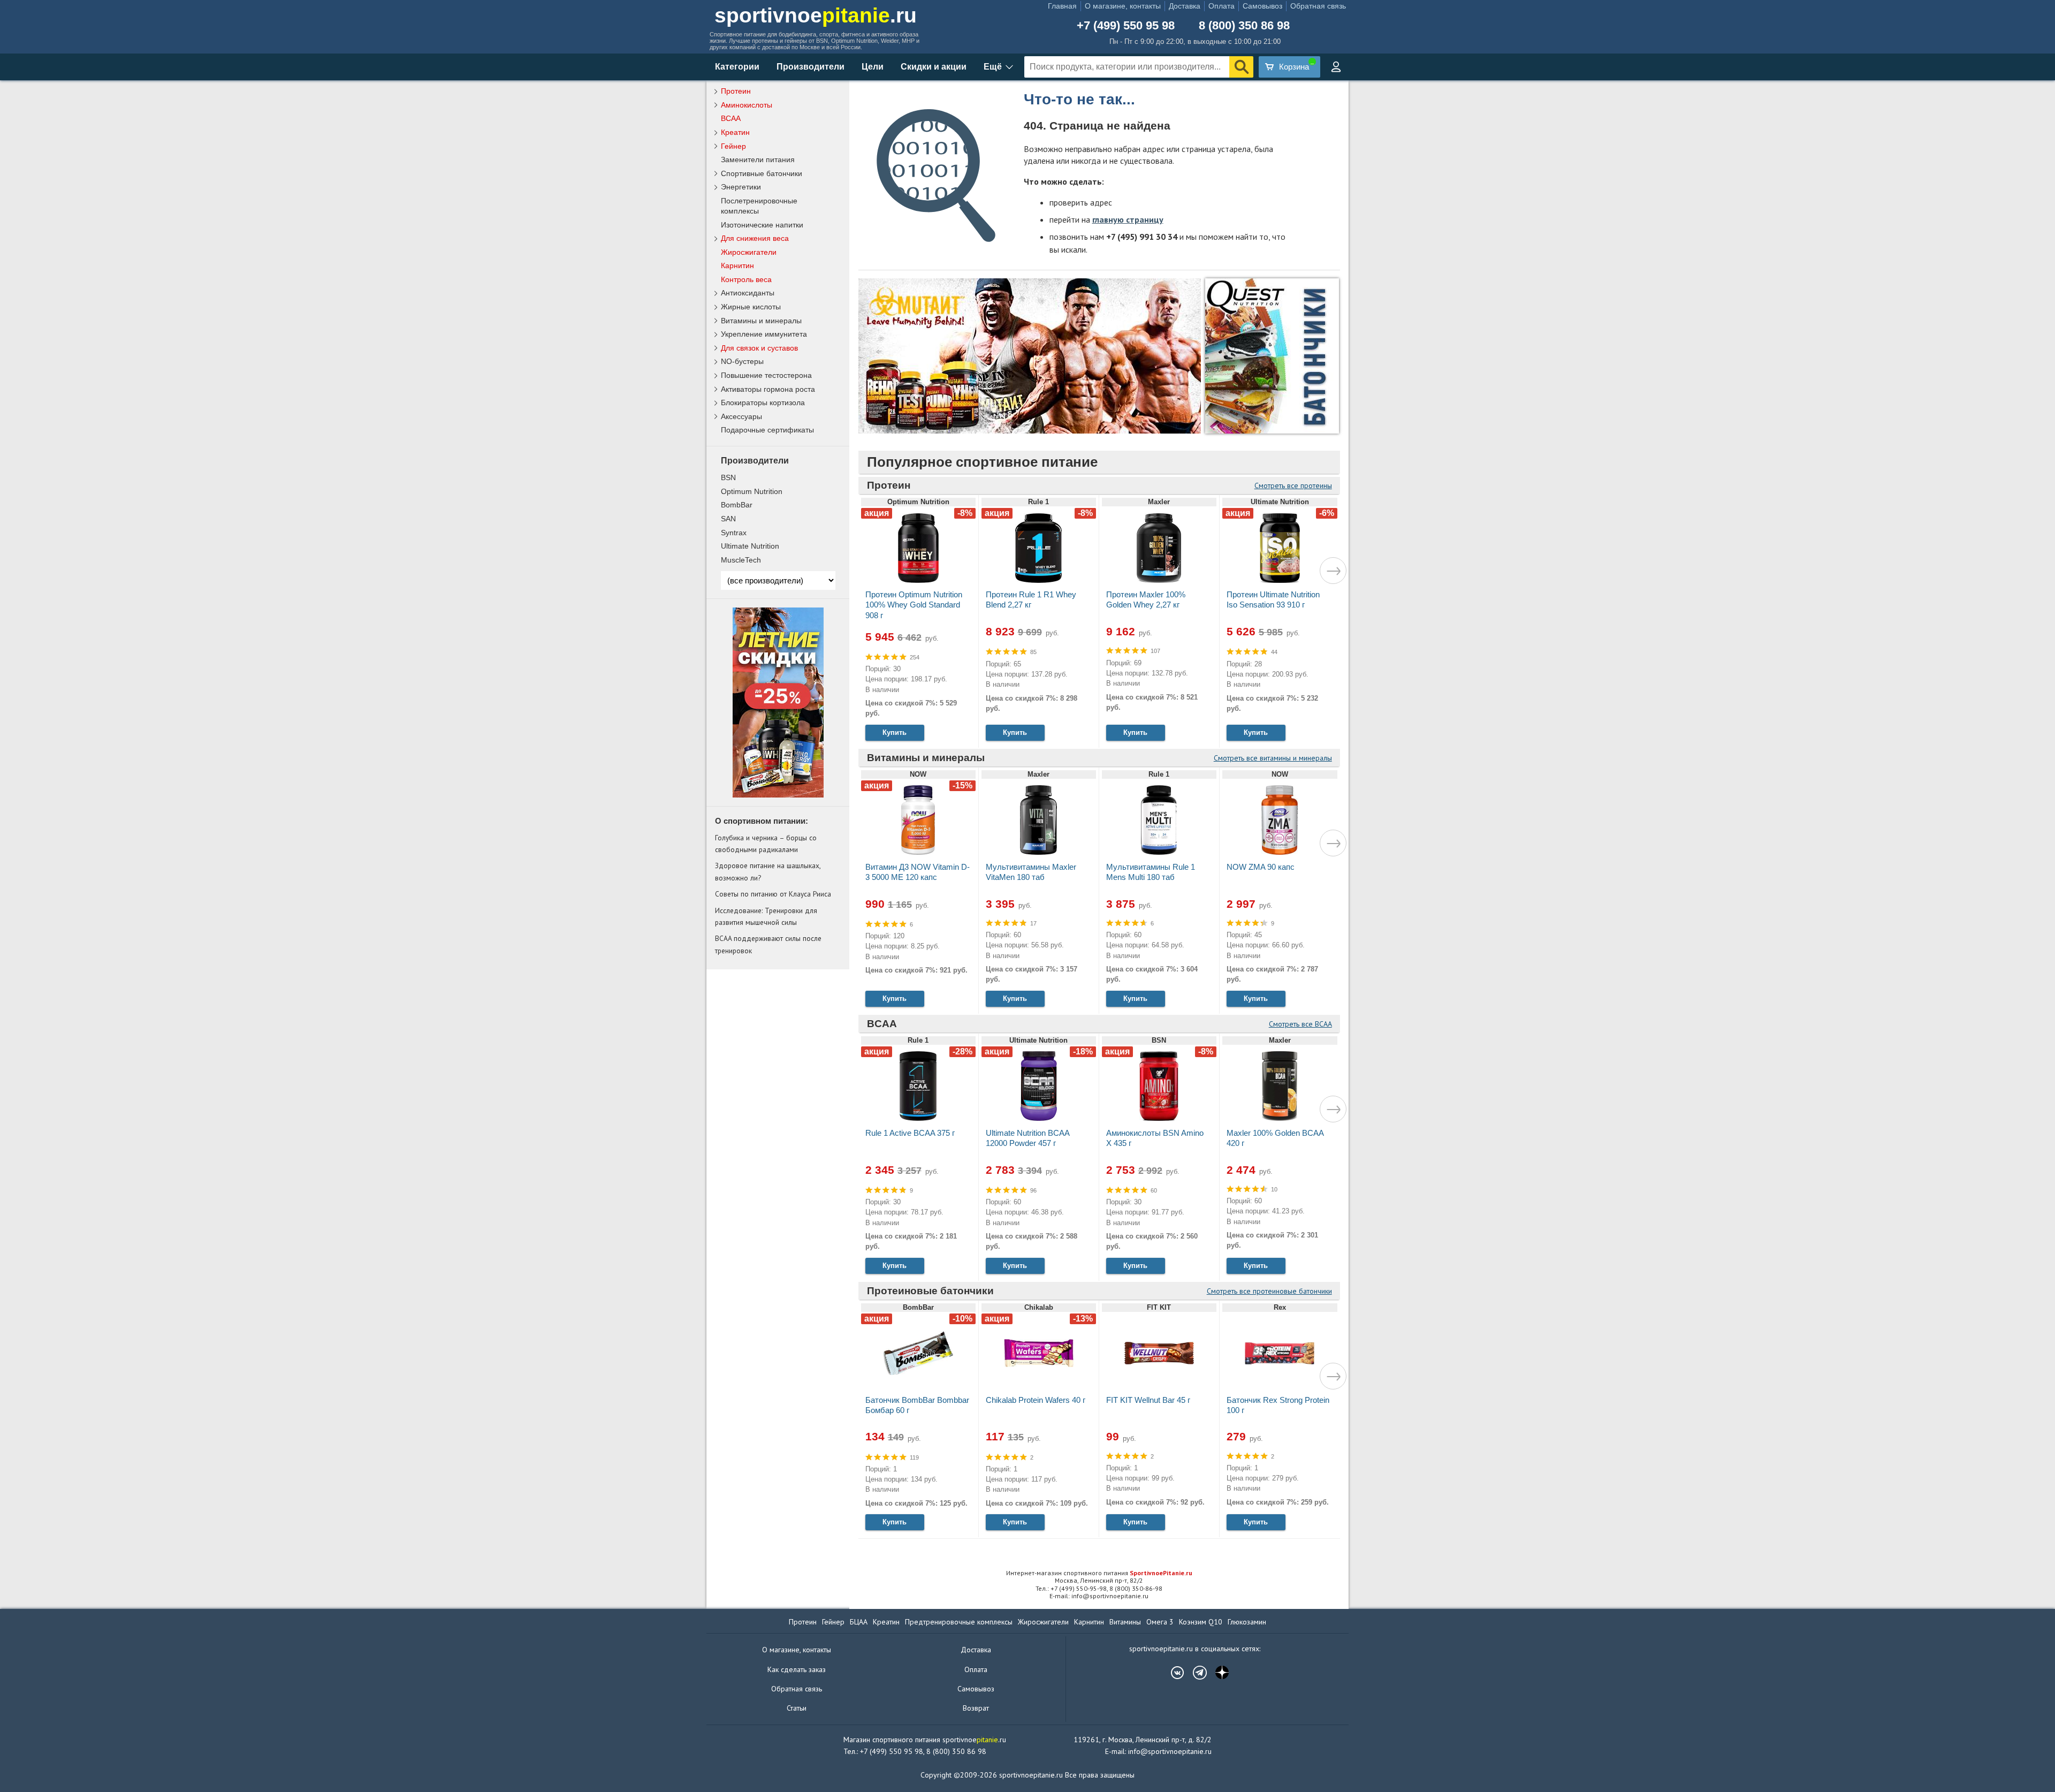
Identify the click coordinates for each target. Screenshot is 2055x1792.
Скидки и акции (934, 67)
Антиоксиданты (748, 293)
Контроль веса (746, 279)
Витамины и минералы (926, 758)
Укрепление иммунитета (764, 334)
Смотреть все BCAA (1300, 1024)
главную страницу (1128, 219)
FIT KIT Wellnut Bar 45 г (1148, 1400)
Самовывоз (1262, 6)
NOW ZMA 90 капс (1261, 867)
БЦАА (859, 1622)
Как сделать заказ (797, 1669)
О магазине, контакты (1123, 6)
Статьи (797, 1708)
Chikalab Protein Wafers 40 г (1036, 1400)
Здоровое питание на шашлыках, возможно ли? (768, 871)
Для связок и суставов (759, 348)
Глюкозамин (1247, 1622)
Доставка (1185, 6)
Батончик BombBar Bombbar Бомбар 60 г (917, 1405)
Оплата (1221, 6)
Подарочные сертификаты (767, 430)
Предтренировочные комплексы (959, 1622)
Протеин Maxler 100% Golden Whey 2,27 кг (1146, 599)
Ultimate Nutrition (750, 546)
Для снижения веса (755, 238)
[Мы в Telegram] (1194, 1673)
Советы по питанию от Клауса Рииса (773, 894)
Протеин (889, 485)
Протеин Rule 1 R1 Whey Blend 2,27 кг (1031, 599)
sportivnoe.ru (816, 15)
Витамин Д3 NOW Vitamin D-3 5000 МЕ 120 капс (918, 872)
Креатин (735, 132)
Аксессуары (741, 416)
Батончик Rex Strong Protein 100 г (1278, 1405)
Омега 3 (1160, 1622)
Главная (1062, 6)
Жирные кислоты (751, 307)
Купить (895, 732)
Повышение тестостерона (766, 375)
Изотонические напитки (762, 225)
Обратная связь (1318, 6)
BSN (728, 477)
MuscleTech (741, 560)
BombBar (737, 505)
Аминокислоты (747, 105)
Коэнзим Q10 (1201, 1622)
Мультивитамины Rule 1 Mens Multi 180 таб (1151, 872)
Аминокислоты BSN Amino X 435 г (1155, 1138)
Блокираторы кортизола (763, 403)
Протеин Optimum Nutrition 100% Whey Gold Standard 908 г (914, 605)
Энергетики (741, 187)
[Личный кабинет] (1336, 67)
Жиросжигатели (749, 252)
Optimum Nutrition (752, 491)
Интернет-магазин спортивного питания (1099, 1573)
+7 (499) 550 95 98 (1126, 26)
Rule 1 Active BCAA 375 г (910, 1133)
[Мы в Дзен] (1217, 1673)
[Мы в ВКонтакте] (1172, 1673)
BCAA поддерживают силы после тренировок (768, 944)
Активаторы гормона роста (768, 389)
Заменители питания (758, 160)
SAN (728, 519)
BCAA (882, 1024)
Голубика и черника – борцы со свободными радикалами (766, 844)
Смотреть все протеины (1293, 485)
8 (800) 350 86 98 (1244, 26)
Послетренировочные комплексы (759, 206)
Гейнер (733, 146)
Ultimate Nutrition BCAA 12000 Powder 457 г (1027, 1138)
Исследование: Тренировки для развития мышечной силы (766, 916)
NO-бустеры (742, 361)
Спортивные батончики (762, 173)
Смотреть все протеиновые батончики (1269, 1291)
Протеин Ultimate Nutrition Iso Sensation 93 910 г (1273, 599)
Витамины (1125, 1622)
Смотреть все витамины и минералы (1273, 758)
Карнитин (737, 265)
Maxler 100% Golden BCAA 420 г (1275, 1138)
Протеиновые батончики (930, 1291)
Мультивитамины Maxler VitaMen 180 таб (1031, 872)
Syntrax (734, 533)
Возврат (976, 1708)
